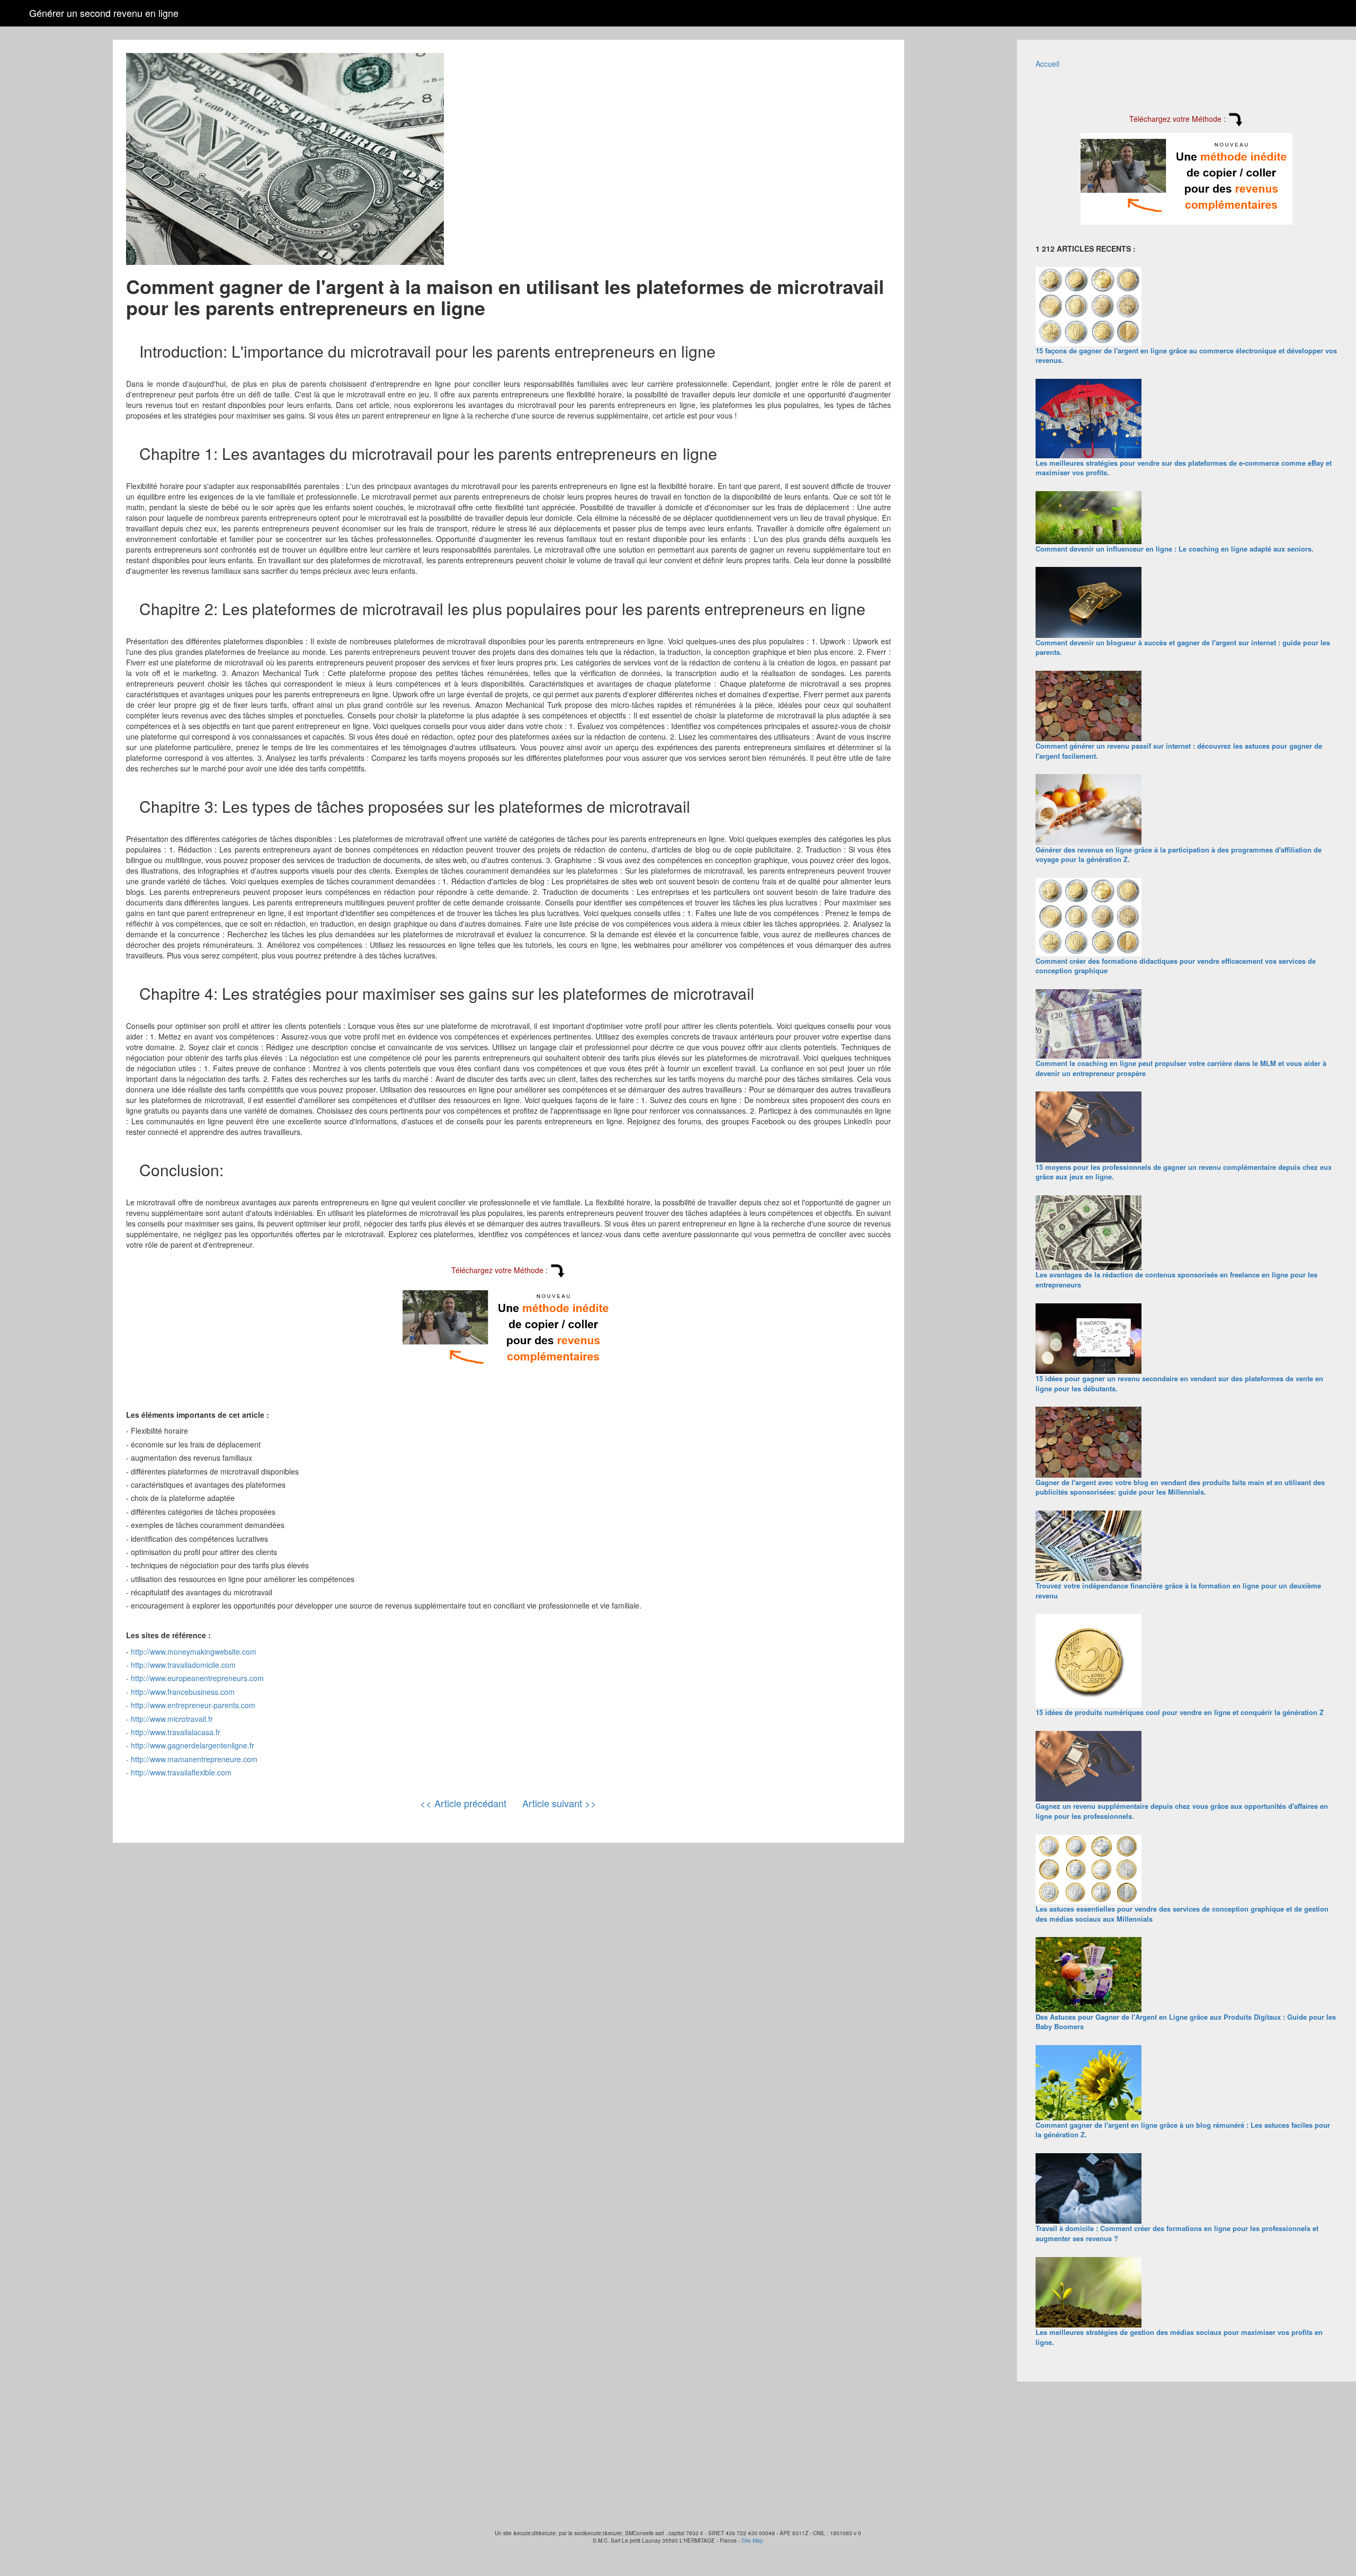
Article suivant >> (559, 1803)
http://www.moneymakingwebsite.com (194, 1651)
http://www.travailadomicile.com (183, 1665)
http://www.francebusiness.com (183, 1692)
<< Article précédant (463, 1803)
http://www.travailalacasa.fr (176, 1732)
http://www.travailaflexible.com (181, 1772)
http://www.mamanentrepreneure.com (194, 1759)
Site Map (752, 2541)
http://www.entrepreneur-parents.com (193, 1705)
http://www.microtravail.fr (172, 1719)
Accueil (1047, 64)
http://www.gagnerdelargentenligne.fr (193, 1745)
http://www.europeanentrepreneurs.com (197, 1678)
